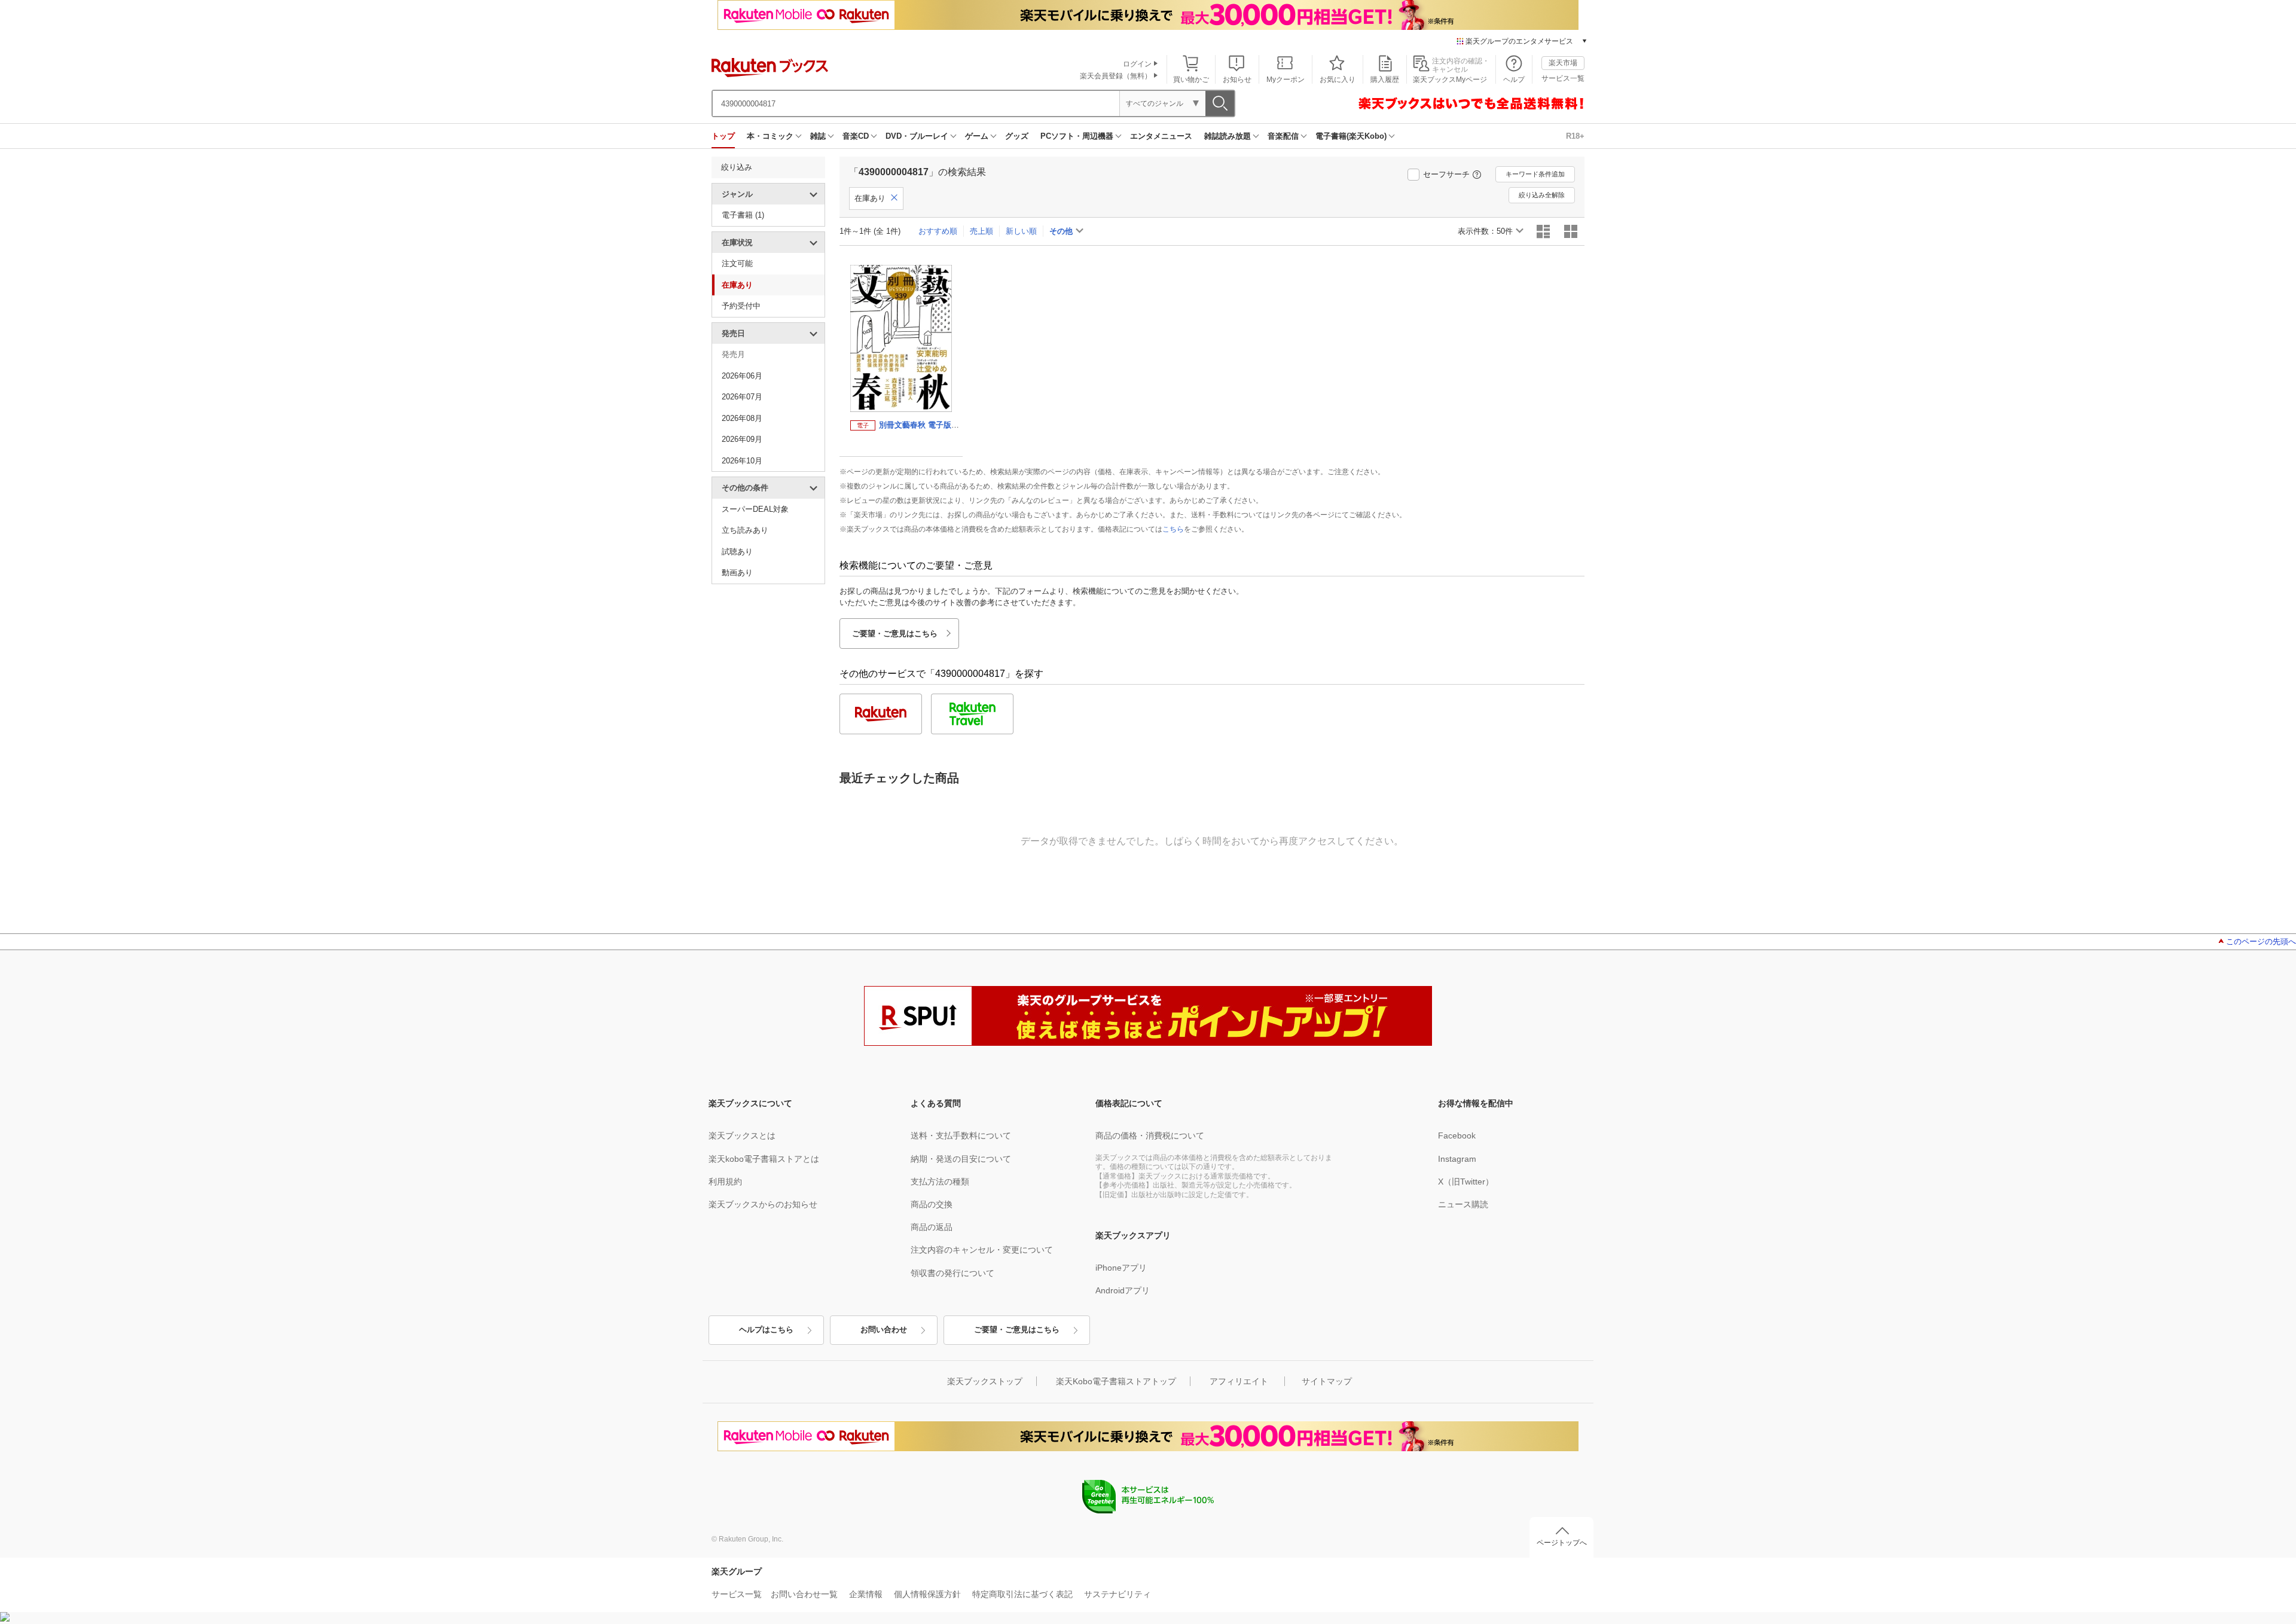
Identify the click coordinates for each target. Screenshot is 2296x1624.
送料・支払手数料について (961, 1135)
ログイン (1137, 64)
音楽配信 (1283, 136)
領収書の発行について (952, 1273)
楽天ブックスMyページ (1450, 80)
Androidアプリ (1123, 1290)
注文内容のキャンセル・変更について (982, 1250)
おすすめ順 (938, 231)
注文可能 (737, 263)
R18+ (1575, 136)
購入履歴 (1385, 80)
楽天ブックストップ (985, 1381)
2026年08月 (742, 418)
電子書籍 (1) (743, 215)
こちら (1173, 529)
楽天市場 (1563, 63)
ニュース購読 (1463, 1204)
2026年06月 (742, 376)
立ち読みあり (745, 530)
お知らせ (1237, 80)
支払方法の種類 (940, 1182)
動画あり (737, 573)
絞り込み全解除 (1542, 195)
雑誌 (818, 136)
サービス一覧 (1563, 78)
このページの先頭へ (2261, 941)
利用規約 (725, 1182)
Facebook (1457, 1135)
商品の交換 (932, 1204)
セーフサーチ (1446, 174)
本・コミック (770, 136)
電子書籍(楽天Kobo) (1351, 136)
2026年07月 (742, 397)
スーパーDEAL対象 (755, 509)
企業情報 (866, 1594)
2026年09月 (742, 439)
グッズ (1017, 136)
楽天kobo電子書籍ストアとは (764, 1159)
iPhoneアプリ (1121, 1268)
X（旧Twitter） (1466, 1182)
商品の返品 (932, 1227)
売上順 (981, 231)
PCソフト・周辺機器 (1077, 136)
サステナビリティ (1118, 1594)
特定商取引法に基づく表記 (1022, 1594)
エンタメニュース (1161, 136)
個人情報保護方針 (927, 1594)
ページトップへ (1562, 1543)
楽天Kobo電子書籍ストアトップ (1116, 1381)
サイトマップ (1327, 1381)
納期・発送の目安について (961, 1159)
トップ (723, 136)
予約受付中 (741, 306)
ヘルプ (1514, 80)
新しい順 (1021, 231)
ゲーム (977, 136)
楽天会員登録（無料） (1116, 76)
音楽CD (856, 136)
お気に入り (1338, 80)
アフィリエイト (1239, 1381)
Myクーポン (1286, 80)
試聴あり (737, 552)
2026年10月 (742, 461)
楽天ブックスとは (742, 1135)
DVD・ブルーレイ (917, 136)
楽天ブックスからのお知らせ (763, 1204)
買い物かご (1191, 80)
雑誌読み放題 (1228, 136)
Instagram (1457, 1159)
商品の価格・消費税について (1150, 1135)
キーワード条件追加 (1535, 174)
